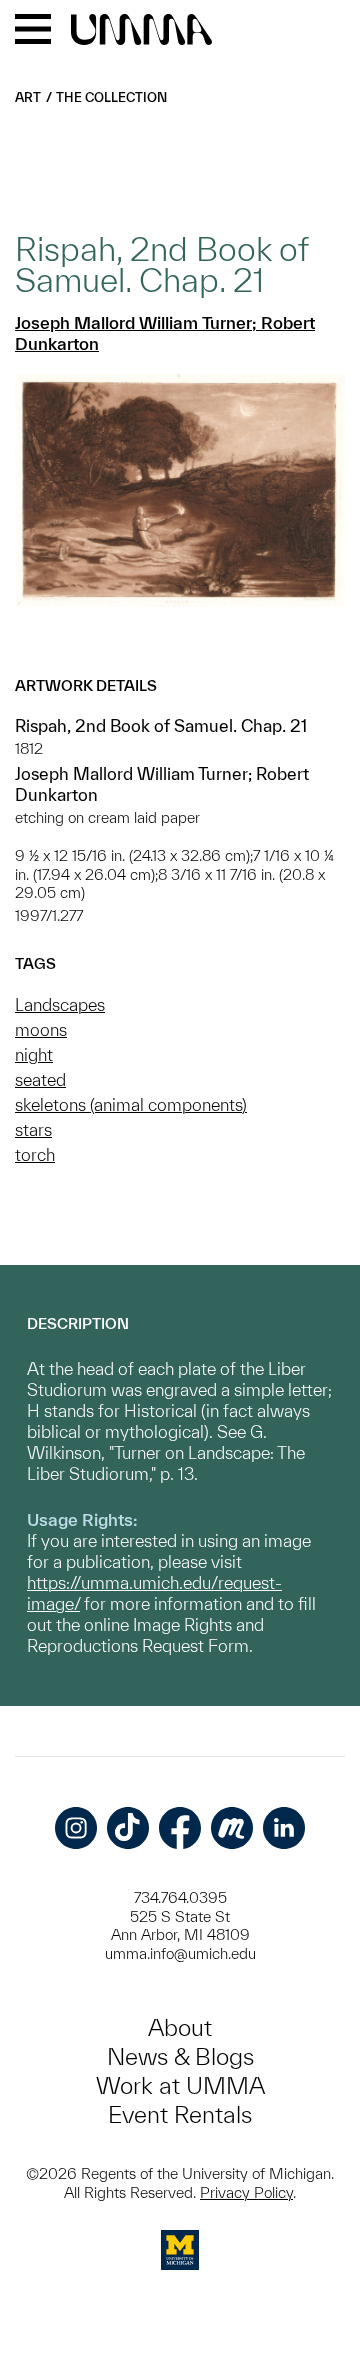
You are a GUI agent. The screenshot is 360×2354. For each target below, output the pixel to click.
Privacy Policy (246, 2192)
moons (41, 1029)
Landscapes (60, 1004)
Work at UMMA (180, 2085)
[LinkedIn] (284, 1828)
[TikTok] (128, 1828)
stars (33, 1129)
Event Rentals (180, 2114)
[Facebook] (180, 1828)
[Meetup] (232, 1828)
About (180, 2027)
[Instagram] (76, 1828)
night (34, 1054)
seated (40, 1079)
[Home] (141, 31)
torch (35, 1154)
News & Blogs (180, 2056)
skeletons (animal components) (131, 1104)
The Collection (111, 97)
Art (28, 97)
